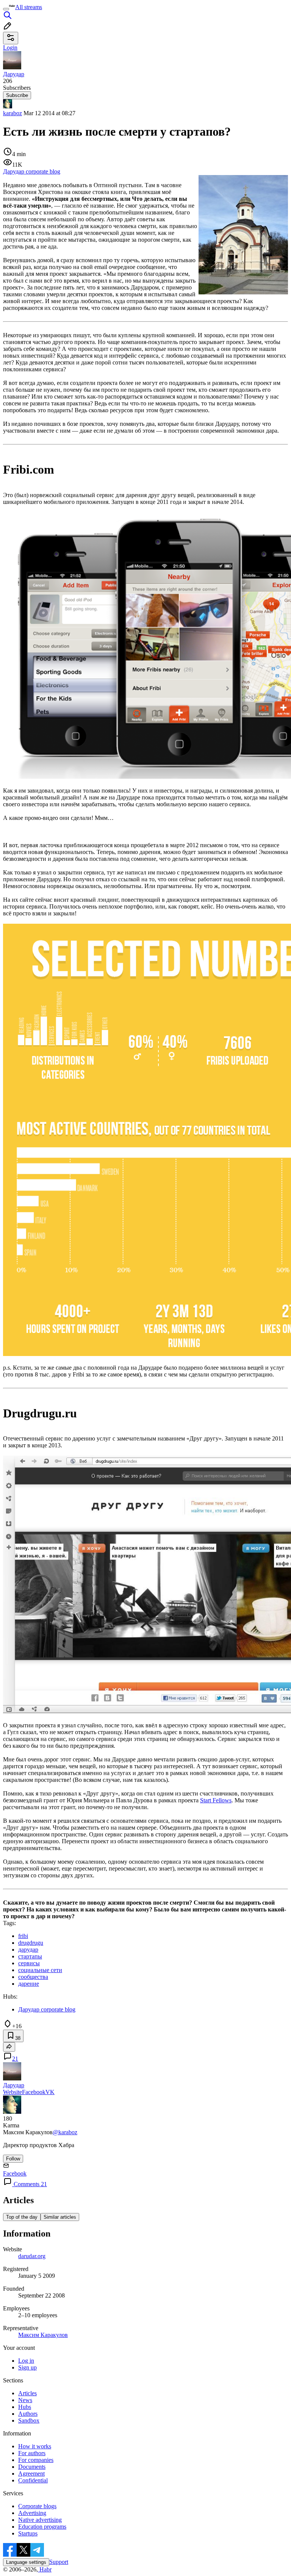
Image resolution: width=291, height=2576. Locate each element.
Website (13, 2092)
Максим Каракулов (43, 2335)
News (25, 2400)
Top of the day (22, 2217)
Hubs (25, 2407)
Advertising (32, 2513)
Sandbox (29, 2420)
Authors (28, 2414)
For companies (36, 2460)
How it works (35, 2446)
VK (50, 2092)
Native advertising (40, 2520)
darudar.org (32, 2256)
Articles (27, 2393)
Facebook (34, 2092)
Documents (32, 2467)
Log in (26, 2361)
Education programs (42, 2527)
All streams (29, 7)
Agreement (31, 2474)
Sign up (27, 2367)
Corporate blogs (37, 2506)
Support (59, 2562)
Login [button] (10, 48)
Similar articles (60, 2217)
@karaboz (65, 2132)
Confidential (33, 2480)
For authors (32, 2453)
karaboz (13, 113)
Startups (28, 2533)
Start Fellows (216, 1800)
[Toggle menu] (6, 9)
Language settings (26, 2562)
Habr (45, 2569)
